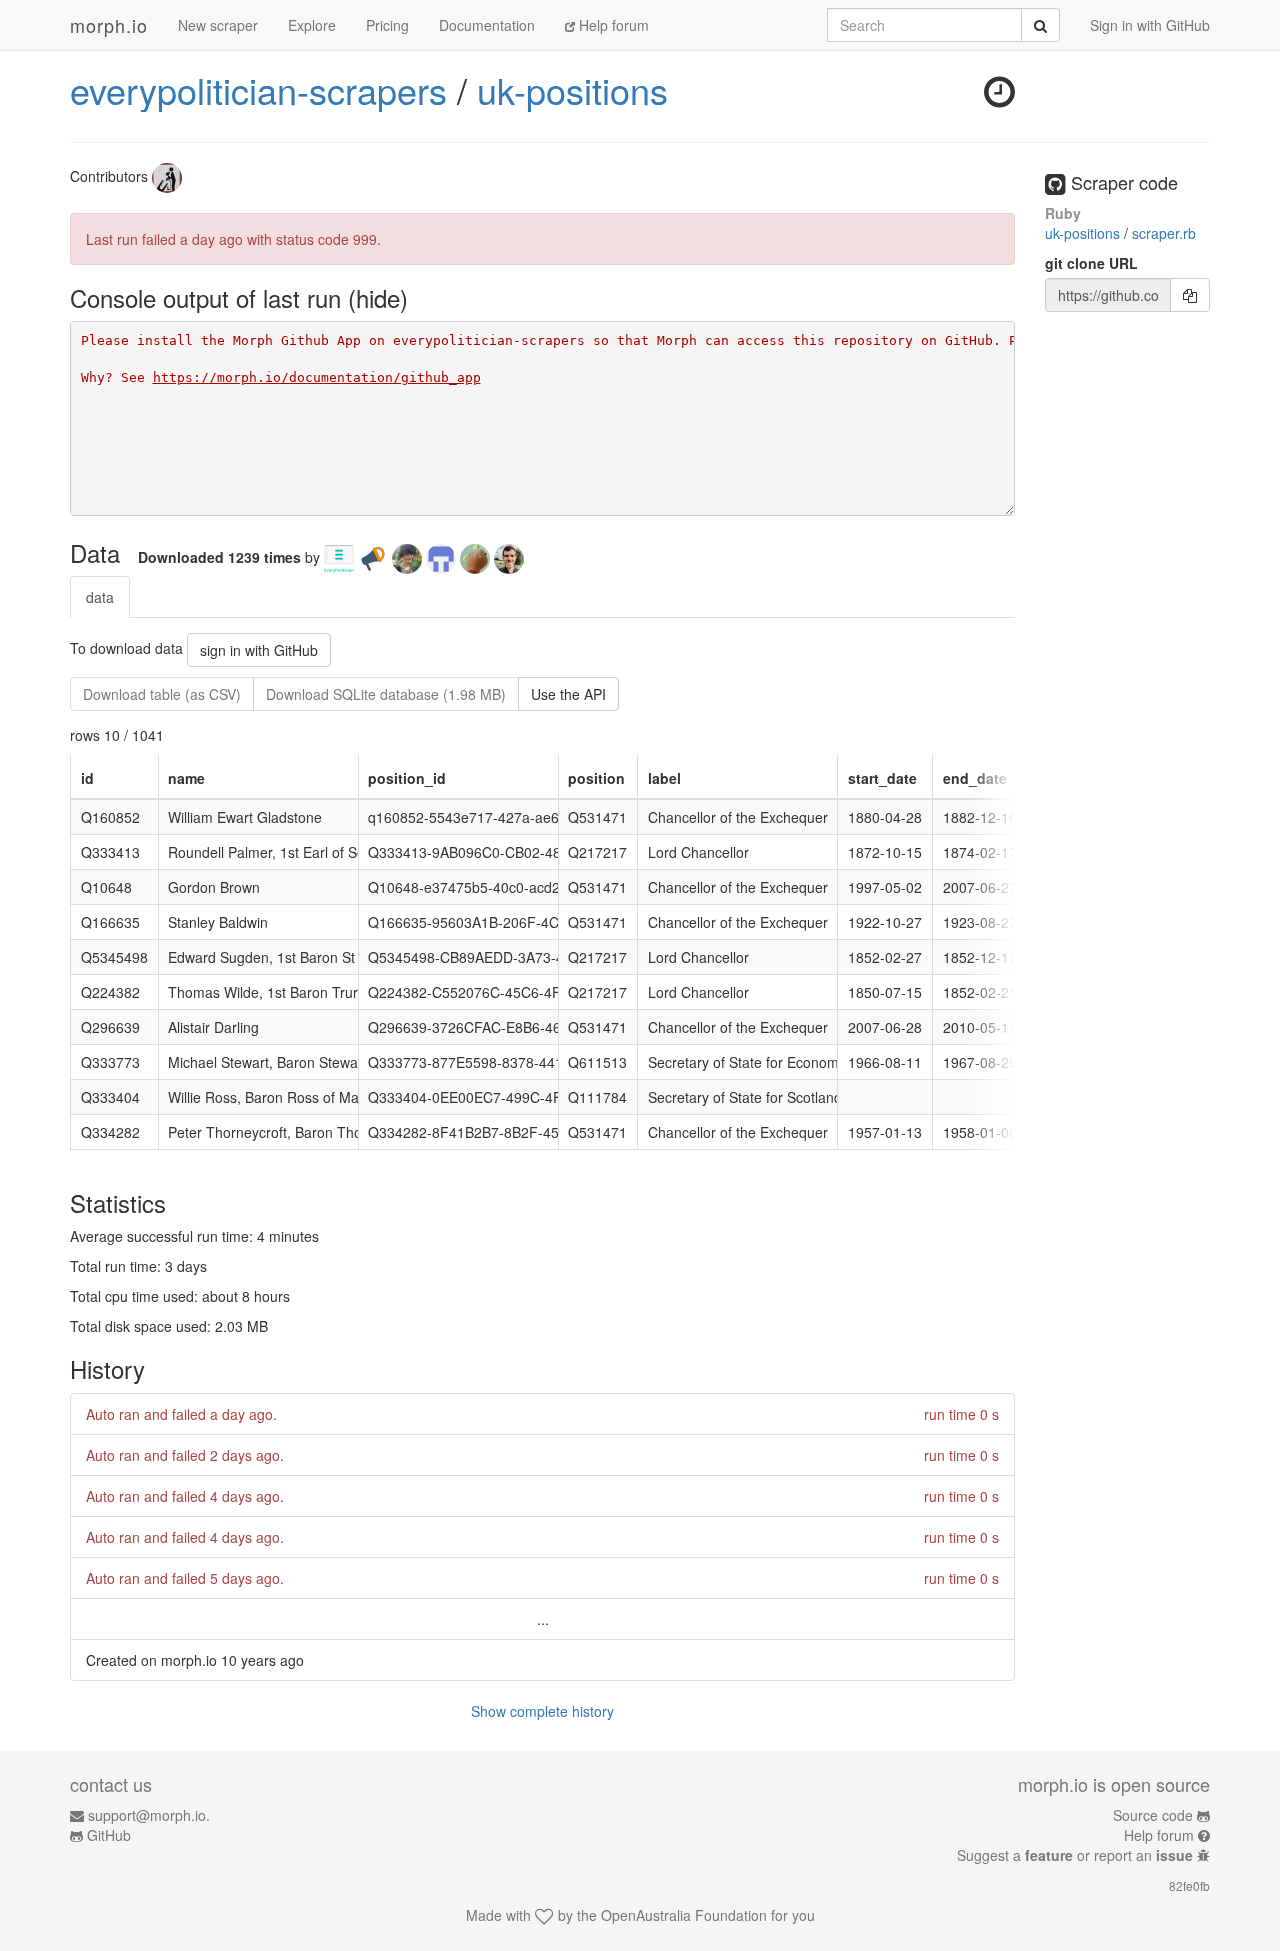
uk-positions (572, 89)
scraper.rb (1164, 233)
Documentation (487, 25)
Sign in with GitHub (1150, 25)
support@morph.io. (149, 1815)
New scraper (218, 25)
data (100, 597)
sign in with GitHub (259, 650)
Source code (1153, 1815)
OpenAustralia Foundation (684, 1915)
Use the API (568, 694)
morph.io (109, 25)
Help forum (612, 25)
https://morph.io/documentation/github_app (317, 377)
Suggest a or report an (1075, 1855)
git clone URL (1091, 263)
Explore (312, 25)
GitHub (109, 1835)
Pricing (387, 25)
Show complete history (542, 1711)
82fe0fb (1189, 1885)
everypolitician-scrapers (258, 89)
